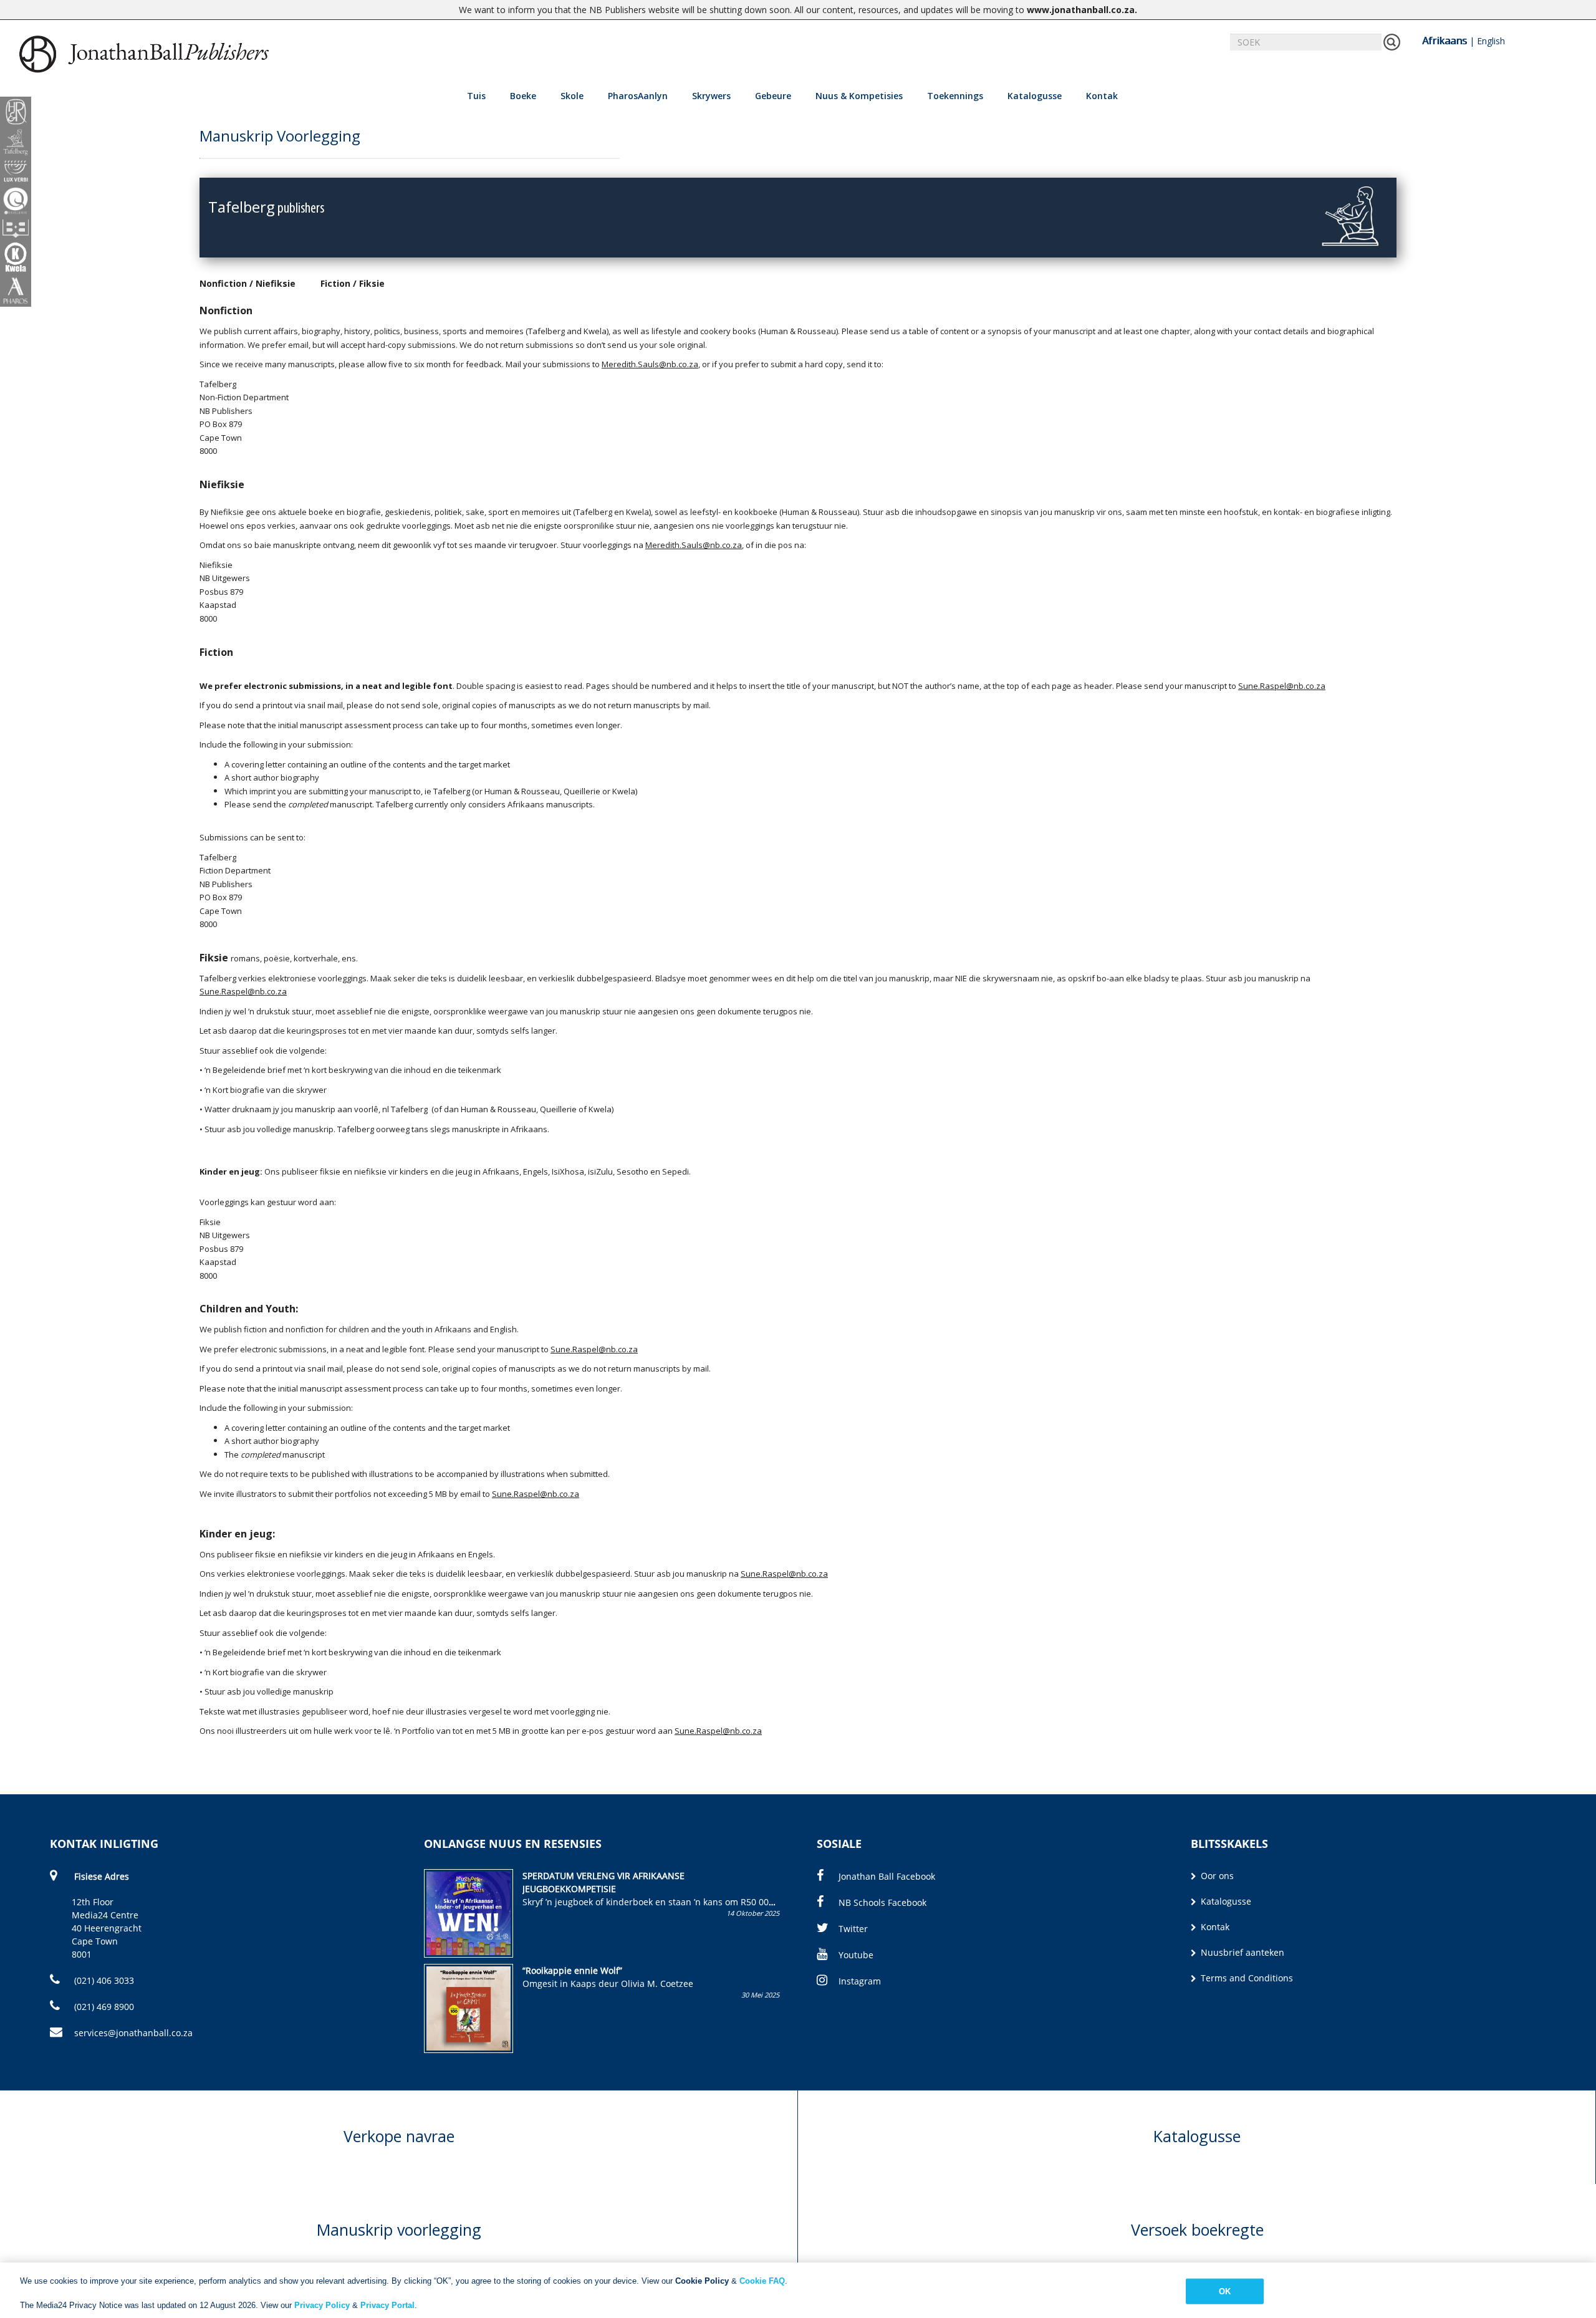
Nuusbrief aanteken (1241, 1952)
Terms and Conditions (1246, 1978)
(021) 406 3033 (103, 1980)
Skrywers (711, 96)
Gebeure (773, 96)
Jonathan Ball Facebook (887, 1876)
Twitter (853, 1929)
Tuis (476, 96)
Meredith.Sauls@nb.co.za (694, 545)
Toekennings (955, 96)
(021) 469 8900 (103, 2007)
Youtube (856, 1955)
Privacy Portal (387, 2305)
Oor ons (1216, 1876)
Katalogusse (1035, 96)
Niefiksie (276, 283)
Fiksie (372, 283)
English (1491, 41)
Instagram (860, 1981)
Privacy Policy (322, 2305)
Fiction (335, 283)
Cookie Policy (702, 2281)
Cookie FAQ (762, 2281)
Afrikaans (1445, 41)
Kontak (1102, 96)
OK (1225, 2291)
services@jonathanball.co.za (133, 2033)
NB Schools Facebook (882, 1902)
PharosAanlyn (638, 96)
